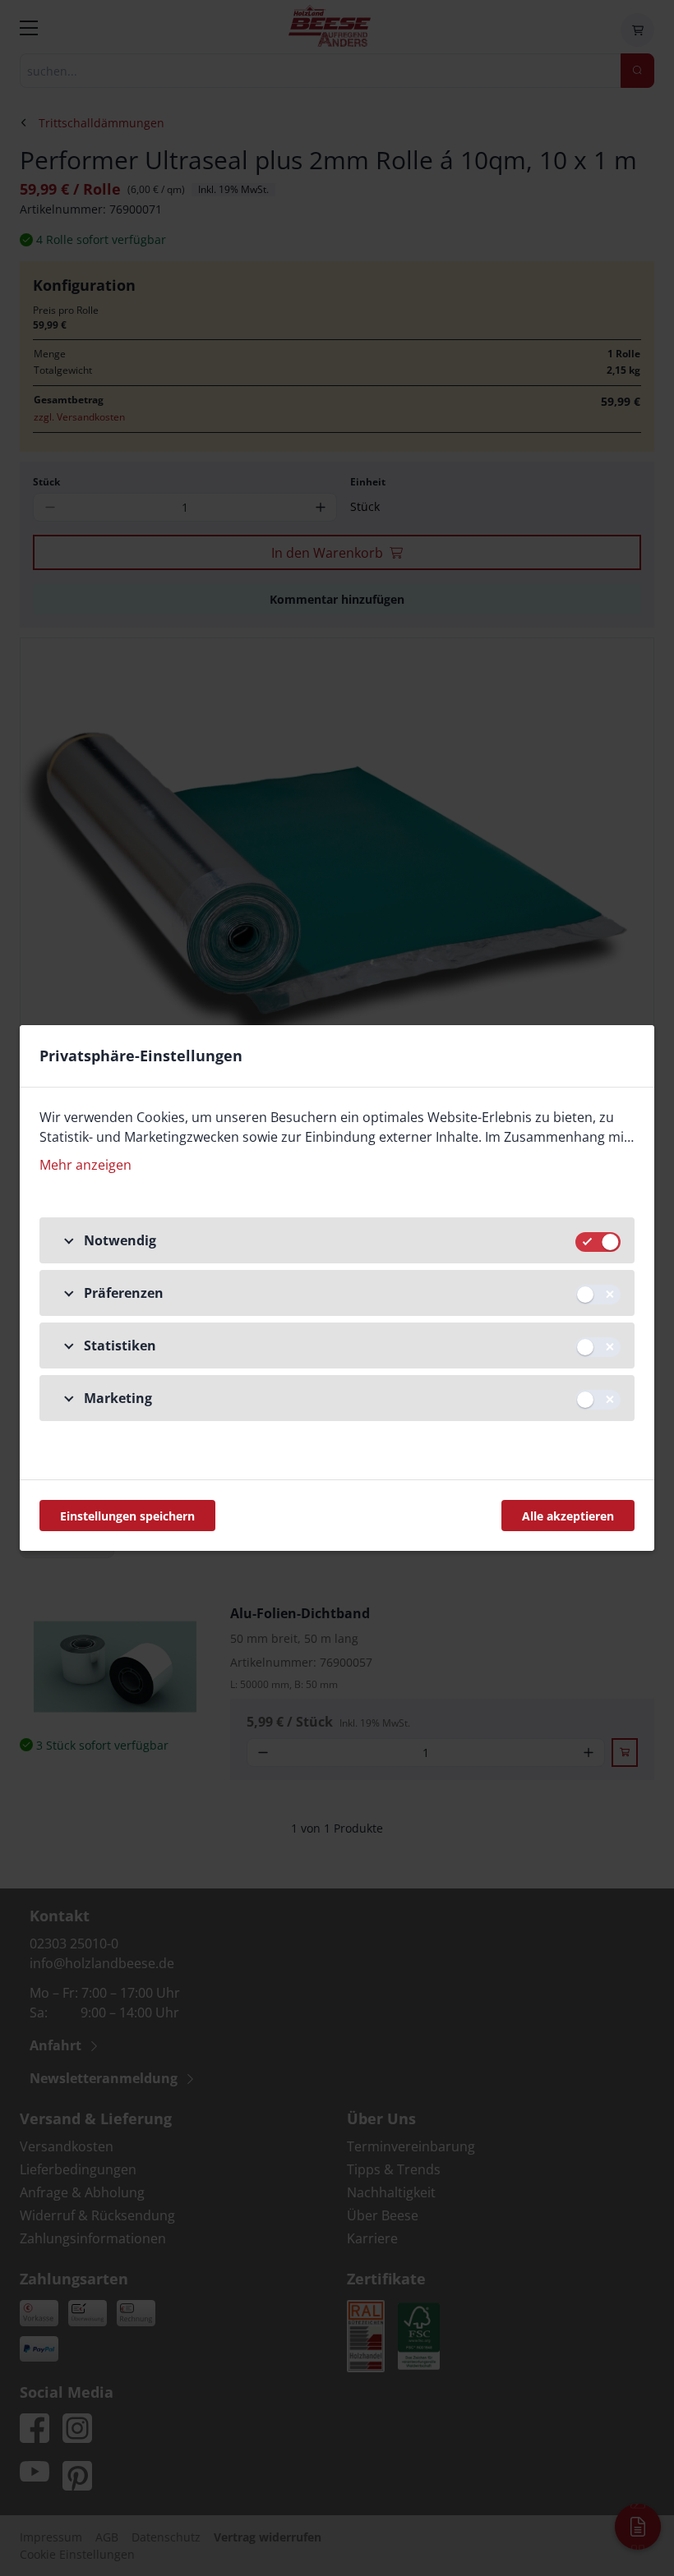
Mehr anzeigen (85, 1165)
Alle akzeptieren (568, 1516)
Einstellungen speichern (127, 1516)
